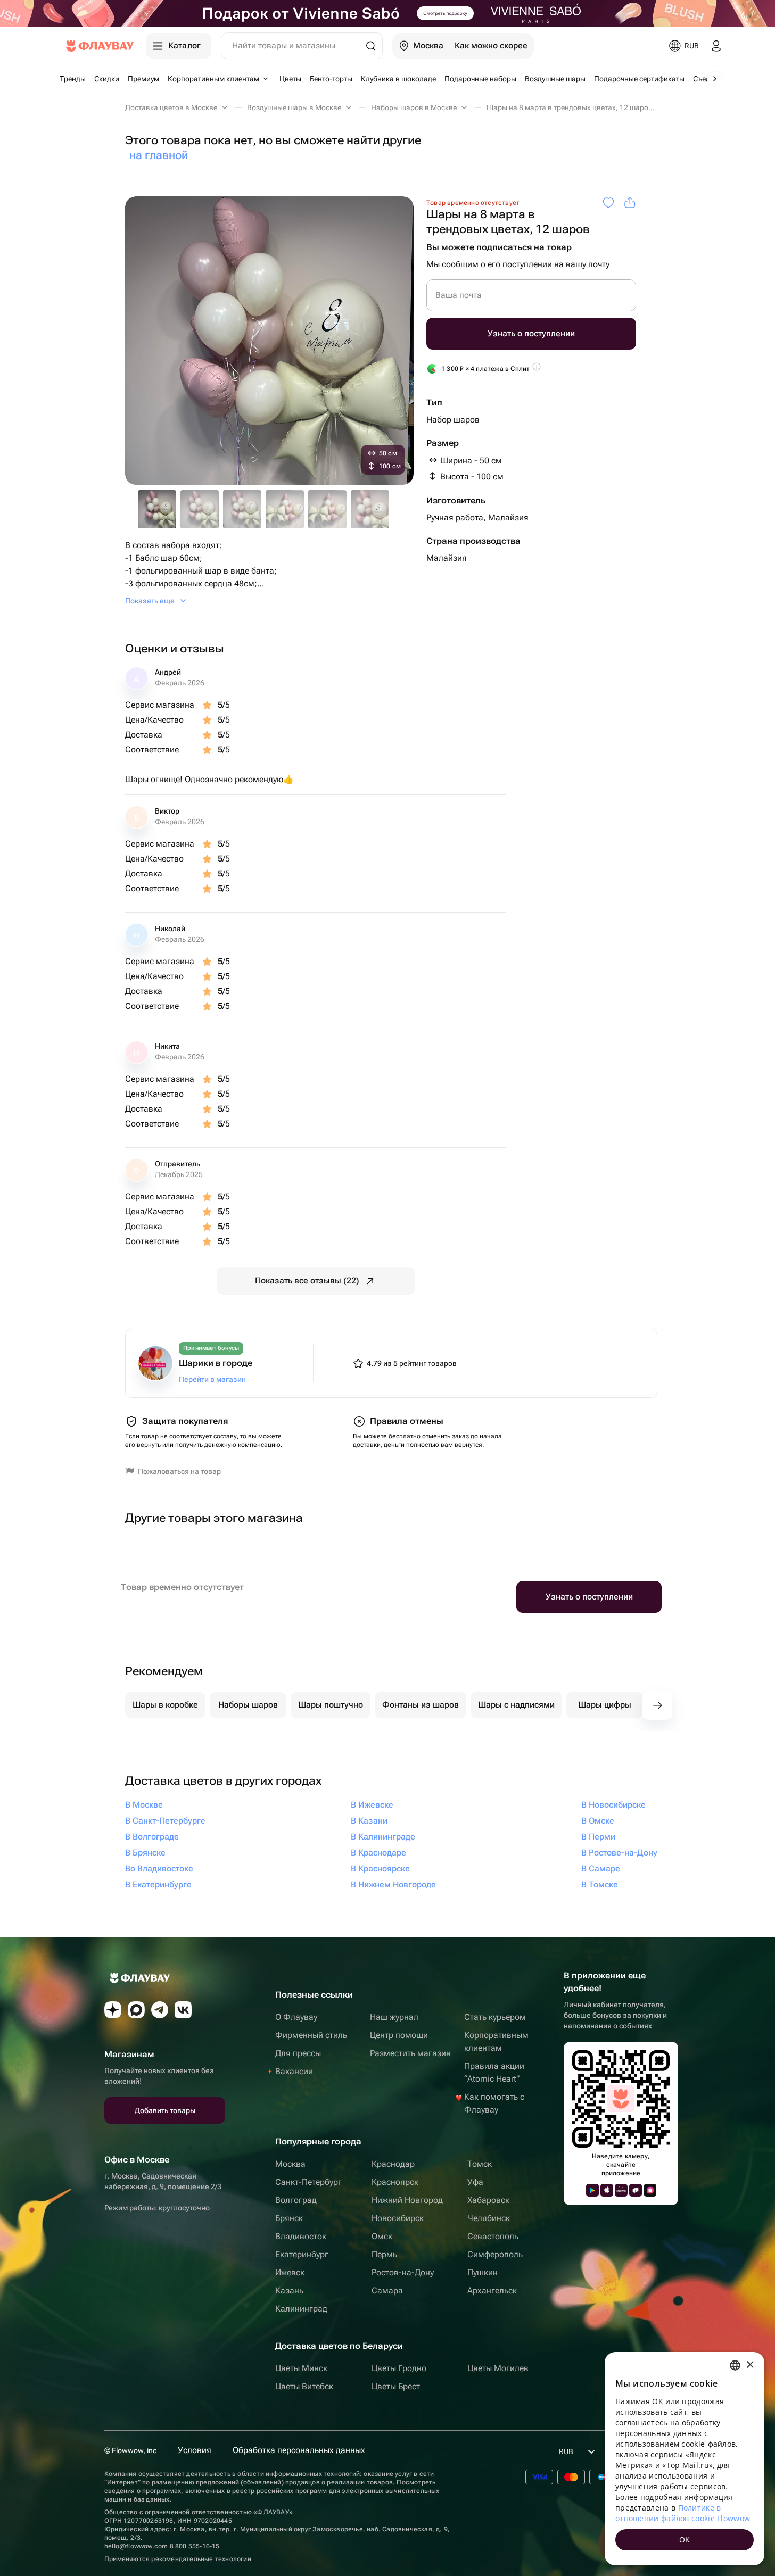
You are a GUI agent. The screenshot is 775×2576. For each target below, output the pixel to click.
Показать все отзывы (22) (307, 1281)
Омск (382, 2236)
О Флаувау (296, 2017)
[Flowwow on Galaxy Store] (650, 2190)
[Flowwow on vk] (183, 2010)
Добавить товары (165, 2110)
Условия (195, 2450)
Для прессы (298, 2053)
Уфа (475, 2182)
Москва (290, 2164)
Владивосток (301, 2236)
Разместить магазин (410, 2053)
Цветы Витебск (304, 2386)
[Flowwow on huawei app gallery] (621, 2190)
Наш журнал (394, 2017)
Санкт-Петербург (308, 2182)
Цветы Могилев (498, 2368)
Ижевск (290, 2272)
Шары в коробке (165, 1705)
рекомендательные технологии (201, 2559)
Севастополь (493, 2236)
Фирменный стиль (311, 2035)
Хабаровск (488, 2200)
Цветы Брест (396, 2386)
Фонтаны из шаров (421, 1705)
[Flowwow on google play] (592, 2190)
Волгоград (296, 2200)
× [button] (750, 2365)
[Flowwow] (100, 46)
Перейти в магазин (212, 1379)
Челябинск (489, 2218)
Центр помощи (399, 2035)
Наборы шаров (248, 1705)
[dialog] (685, 2459)
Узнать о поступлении (531, 333)
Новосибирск (398, 2218)
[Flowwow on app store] (607, 2190)
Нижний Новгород (407, 2200)
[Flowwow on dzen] (113, 2010)
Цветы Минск (301, 2368)
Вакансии (294, 2071)
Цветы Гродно (399, 2368)
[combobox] (735, 2365)
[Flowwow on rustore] (636, 2190)
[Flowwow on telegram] (160, 2010)
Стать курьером (495, 2017)
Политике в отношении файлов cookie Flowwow (683, 2513)
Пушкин (483, 2272)
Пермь (384, 2254)
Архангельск (492, 2291)
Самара (387, 2291)
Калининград (301, 2309)
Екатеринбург (302, 2254)
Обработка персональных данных (299, 2450)
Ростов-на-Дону (403, 2272)
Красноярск (395, 2182)
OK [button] (685, 2540)
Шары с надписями (516, 1705)
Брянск (289, 2218)
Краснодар (393, 2164)
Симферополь (495, 2254)
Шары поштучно (331, 1705)
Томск (480, 2164)
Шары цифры (605, 1705)
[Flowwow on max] (136, 2010)
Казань (289, 2291)
